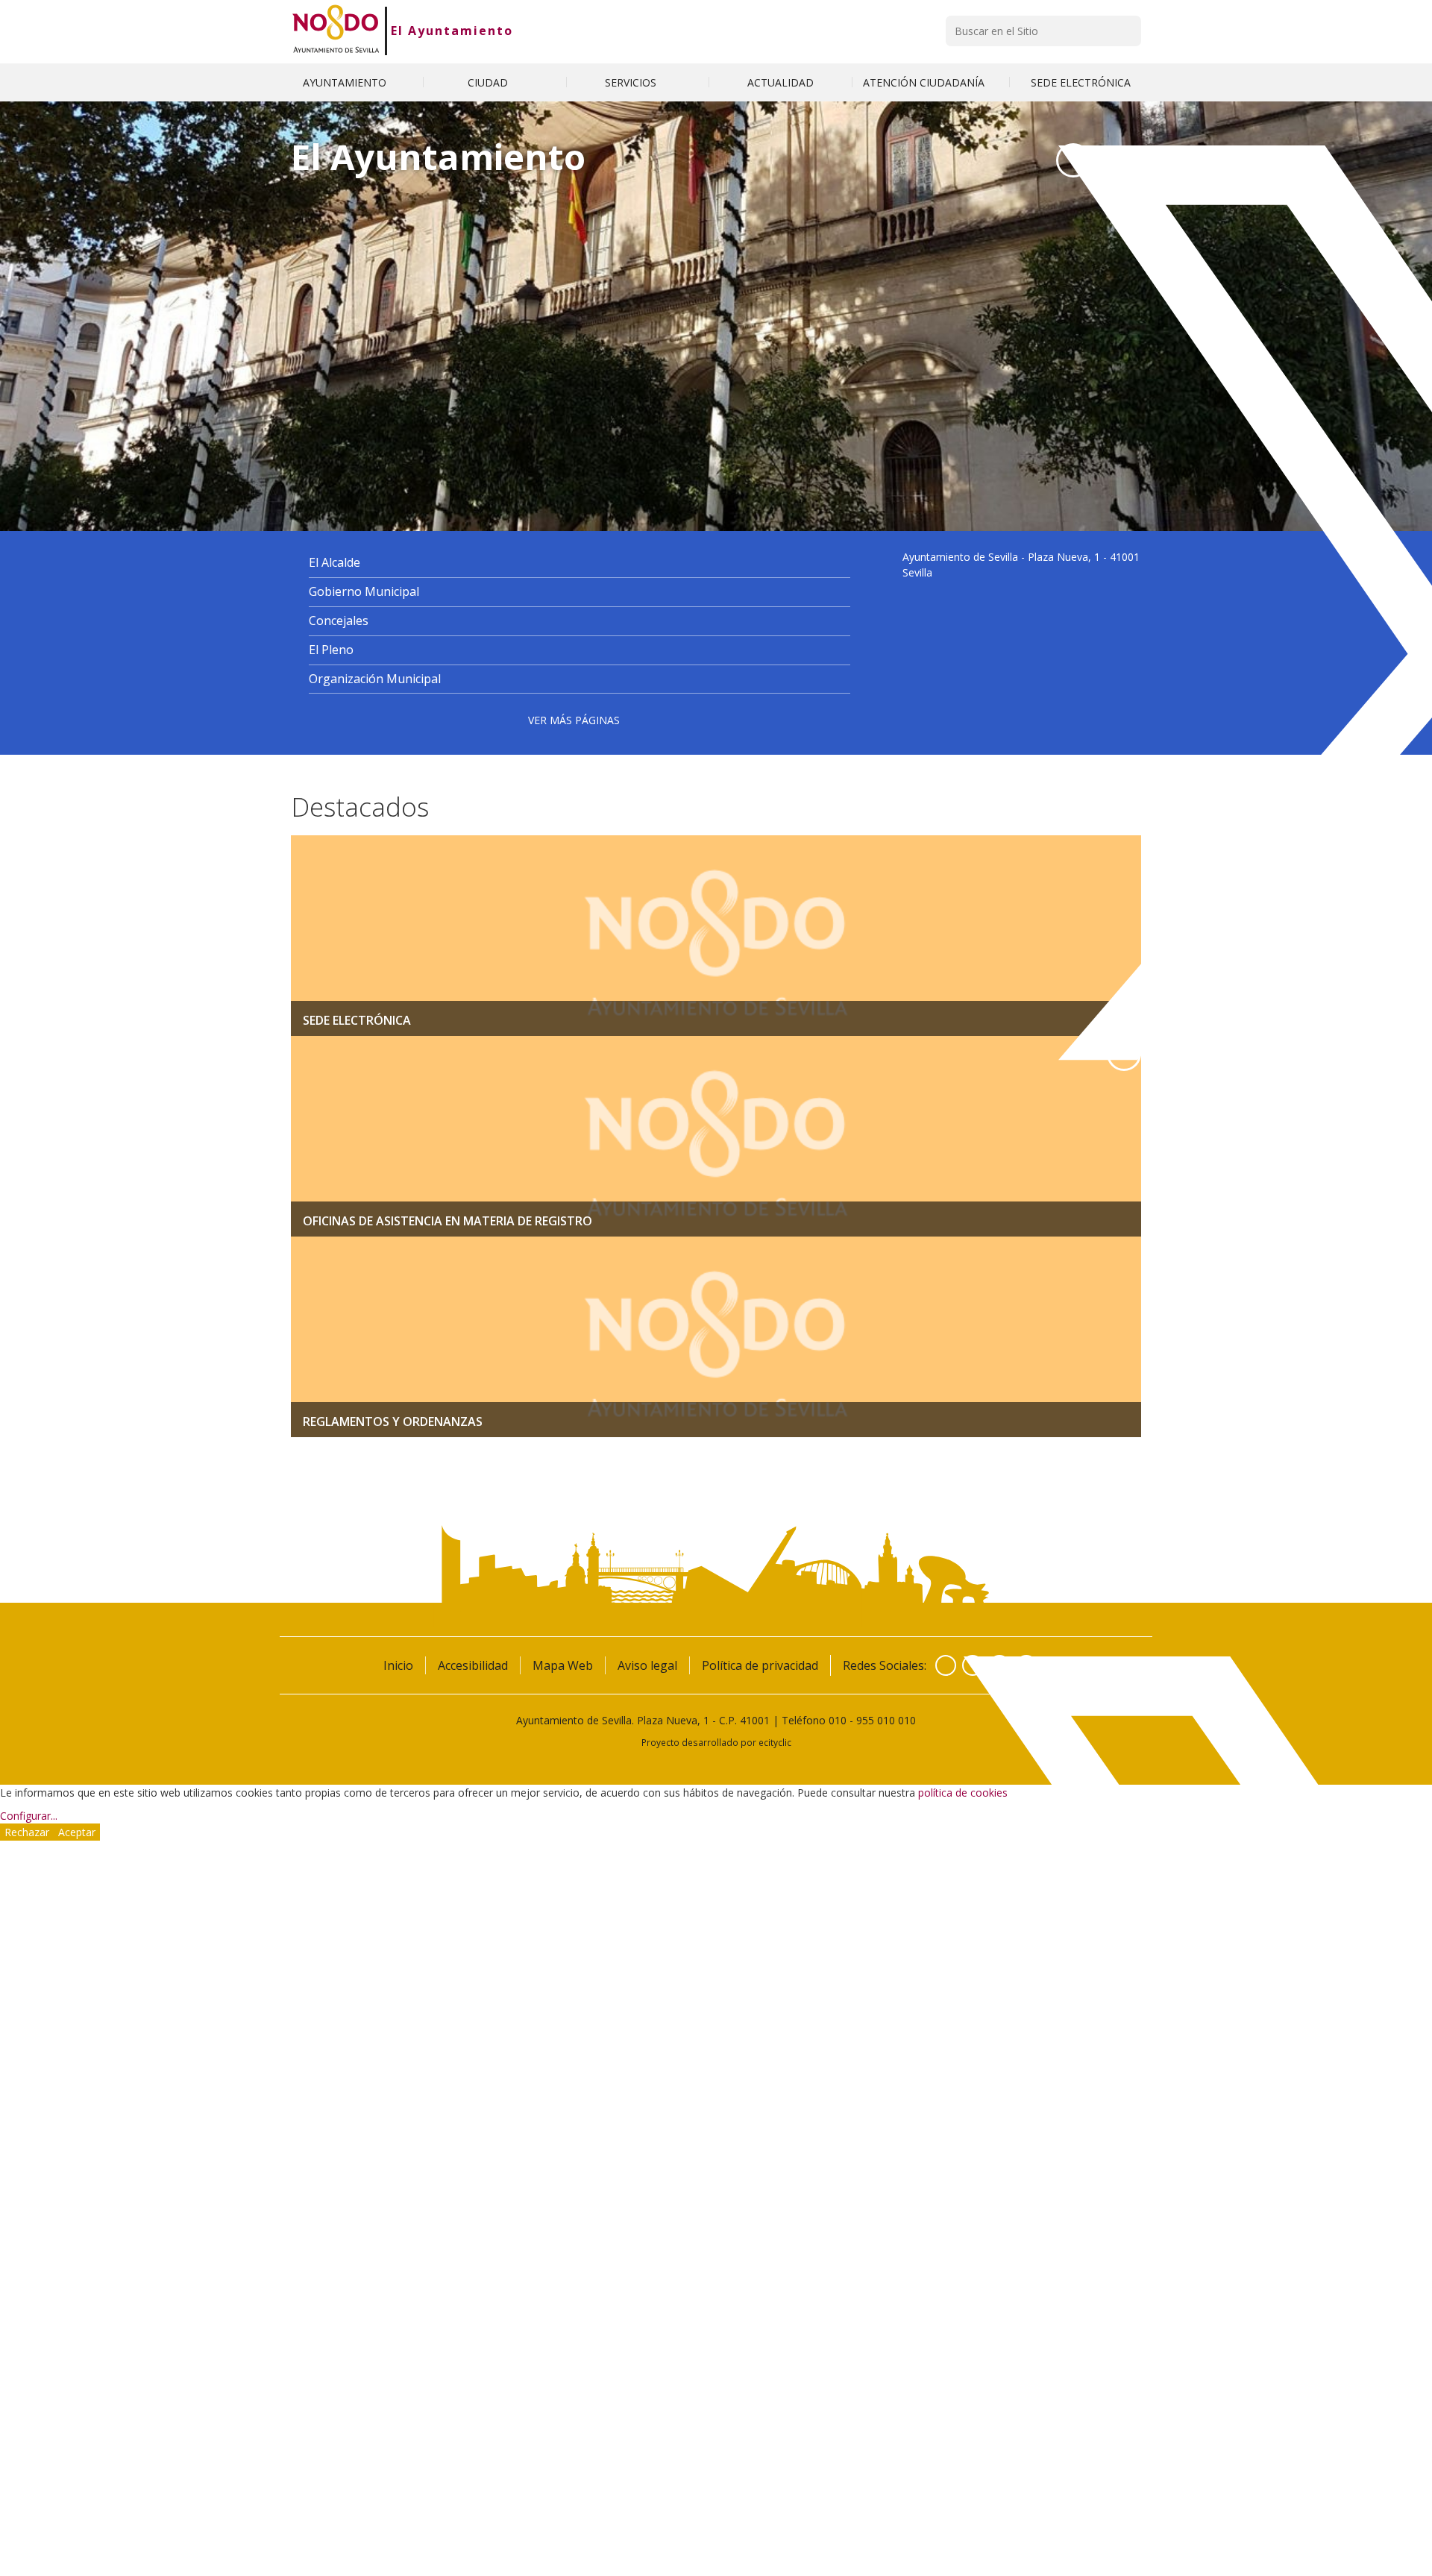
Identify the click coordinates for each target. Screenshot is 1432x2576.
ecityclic (775, 1742)
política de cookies (963, 1793)
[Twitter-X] (1073, 160)
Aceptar (77, 1832)
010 (838, 1720)
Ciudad (489, 82)
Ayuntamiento (346, 82)
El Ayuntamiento (452, 31)
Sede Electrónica (1081, 82)
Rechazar (27, 1832)
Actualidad (781, 82)
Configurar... (29, 1816)
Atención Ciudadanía (925, 82)
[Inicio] (336, 31)
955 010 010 (886, 1720)
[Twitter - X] (973, 1665)
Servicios (632, 82)
